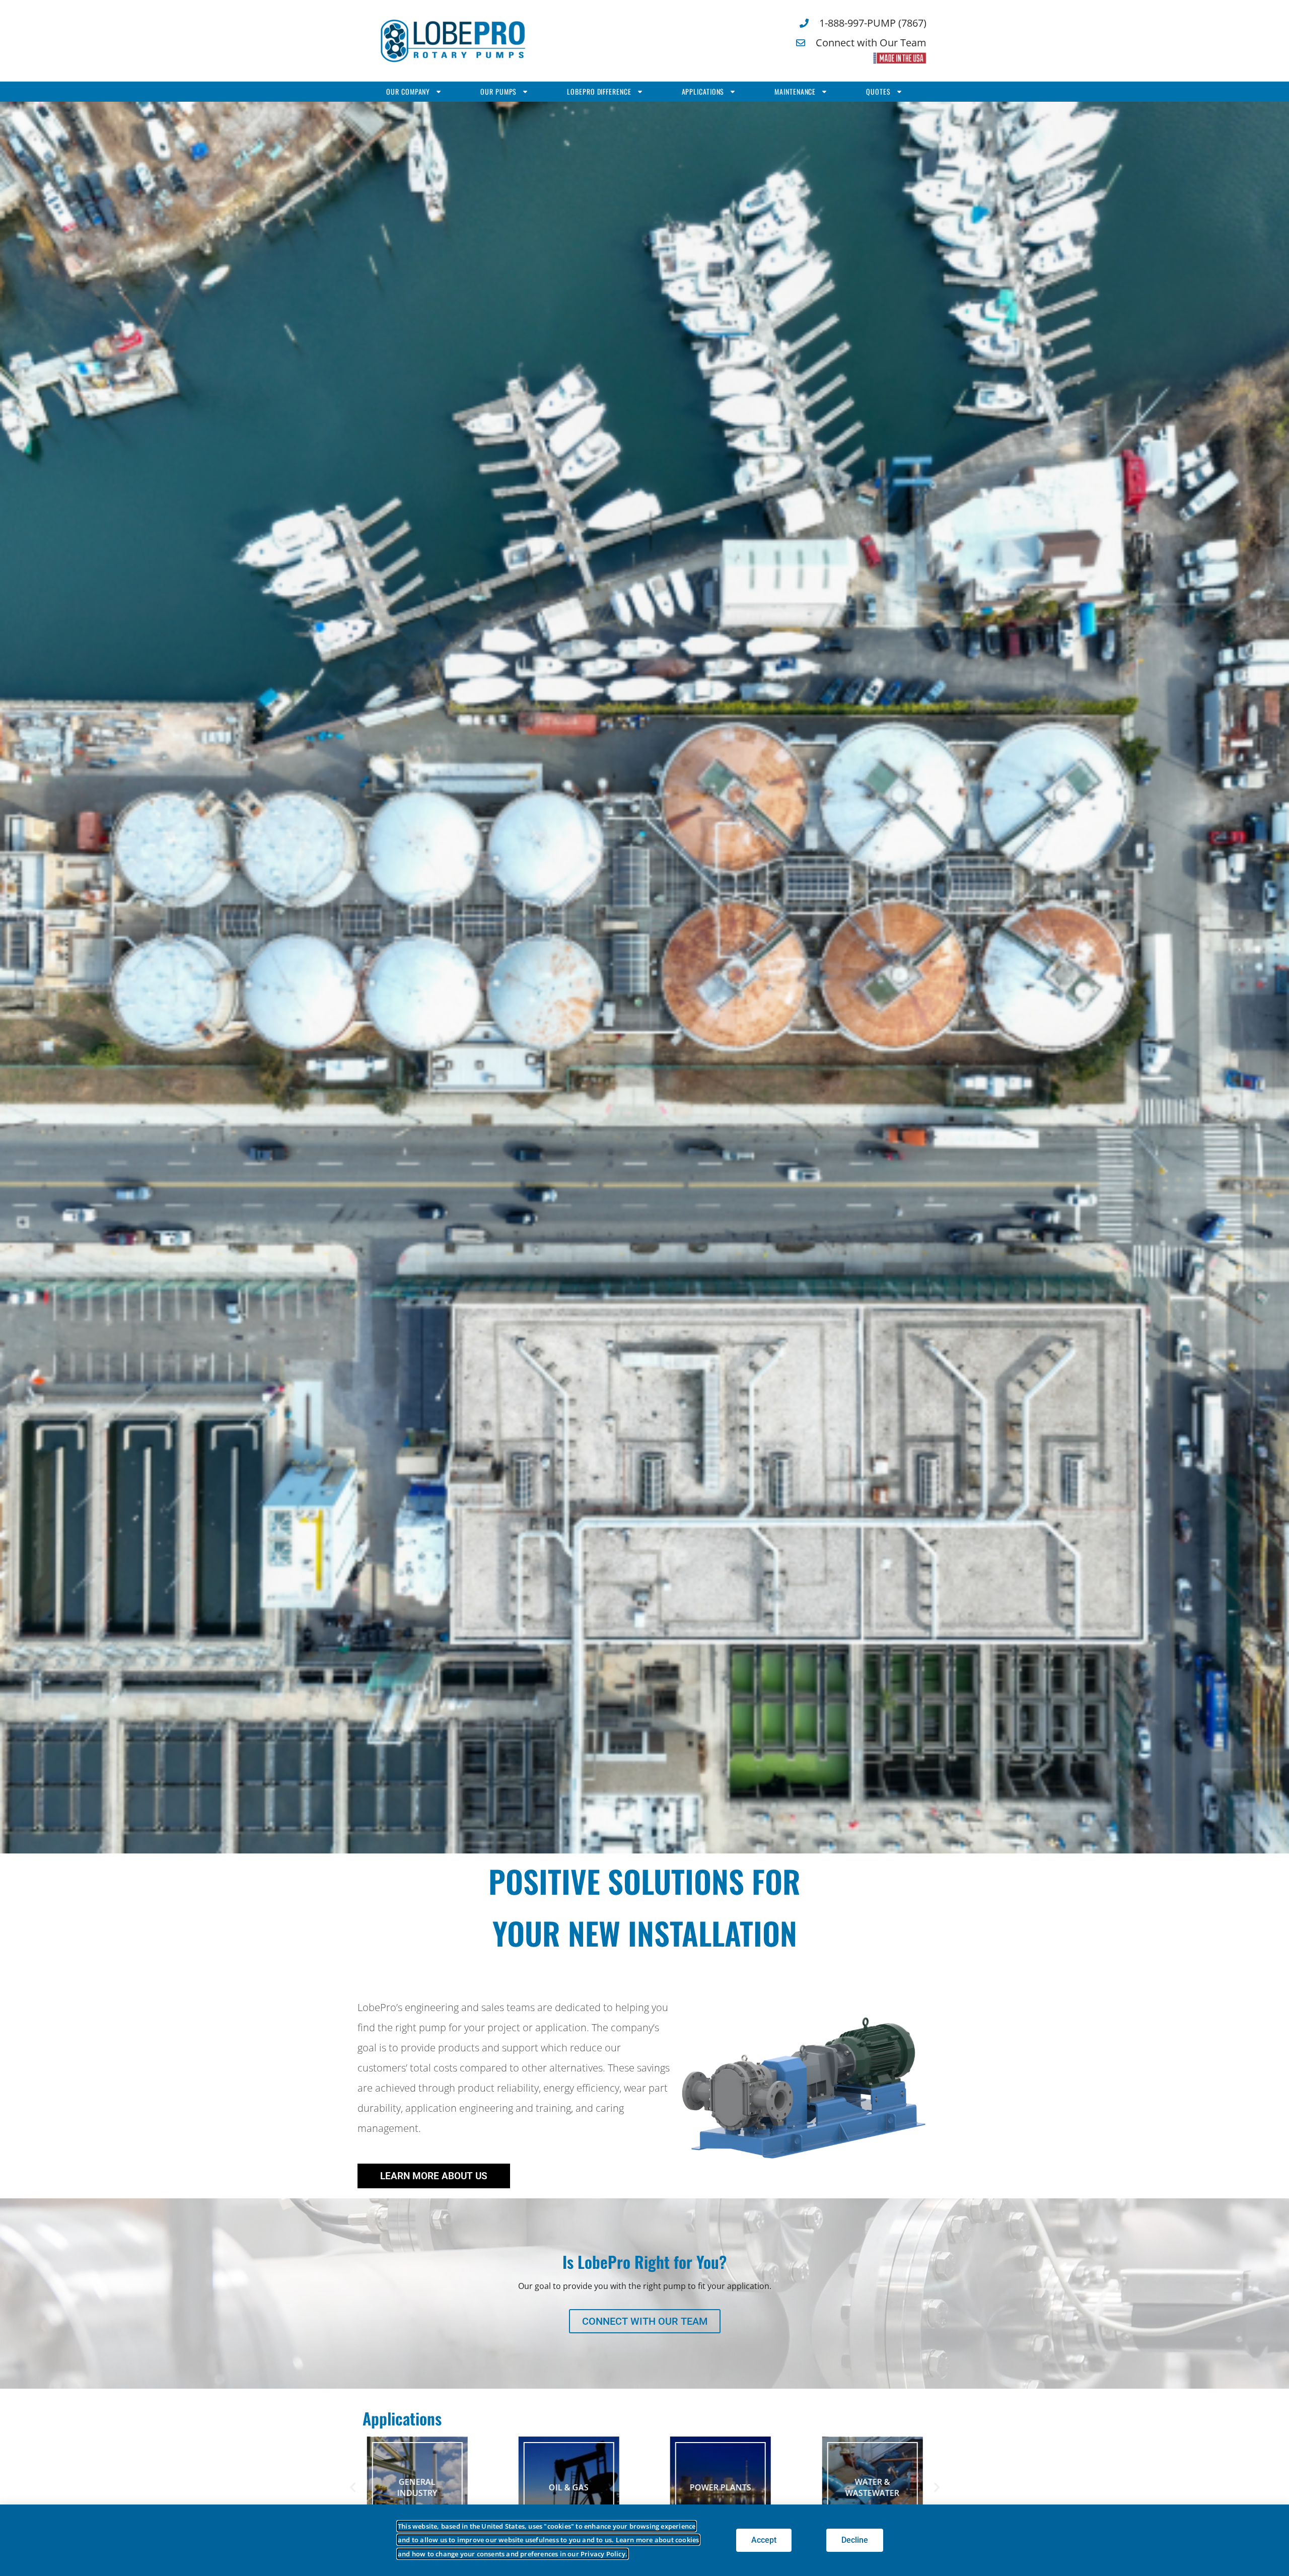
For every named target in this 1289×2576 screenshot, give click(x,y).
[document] (644, 1288)
